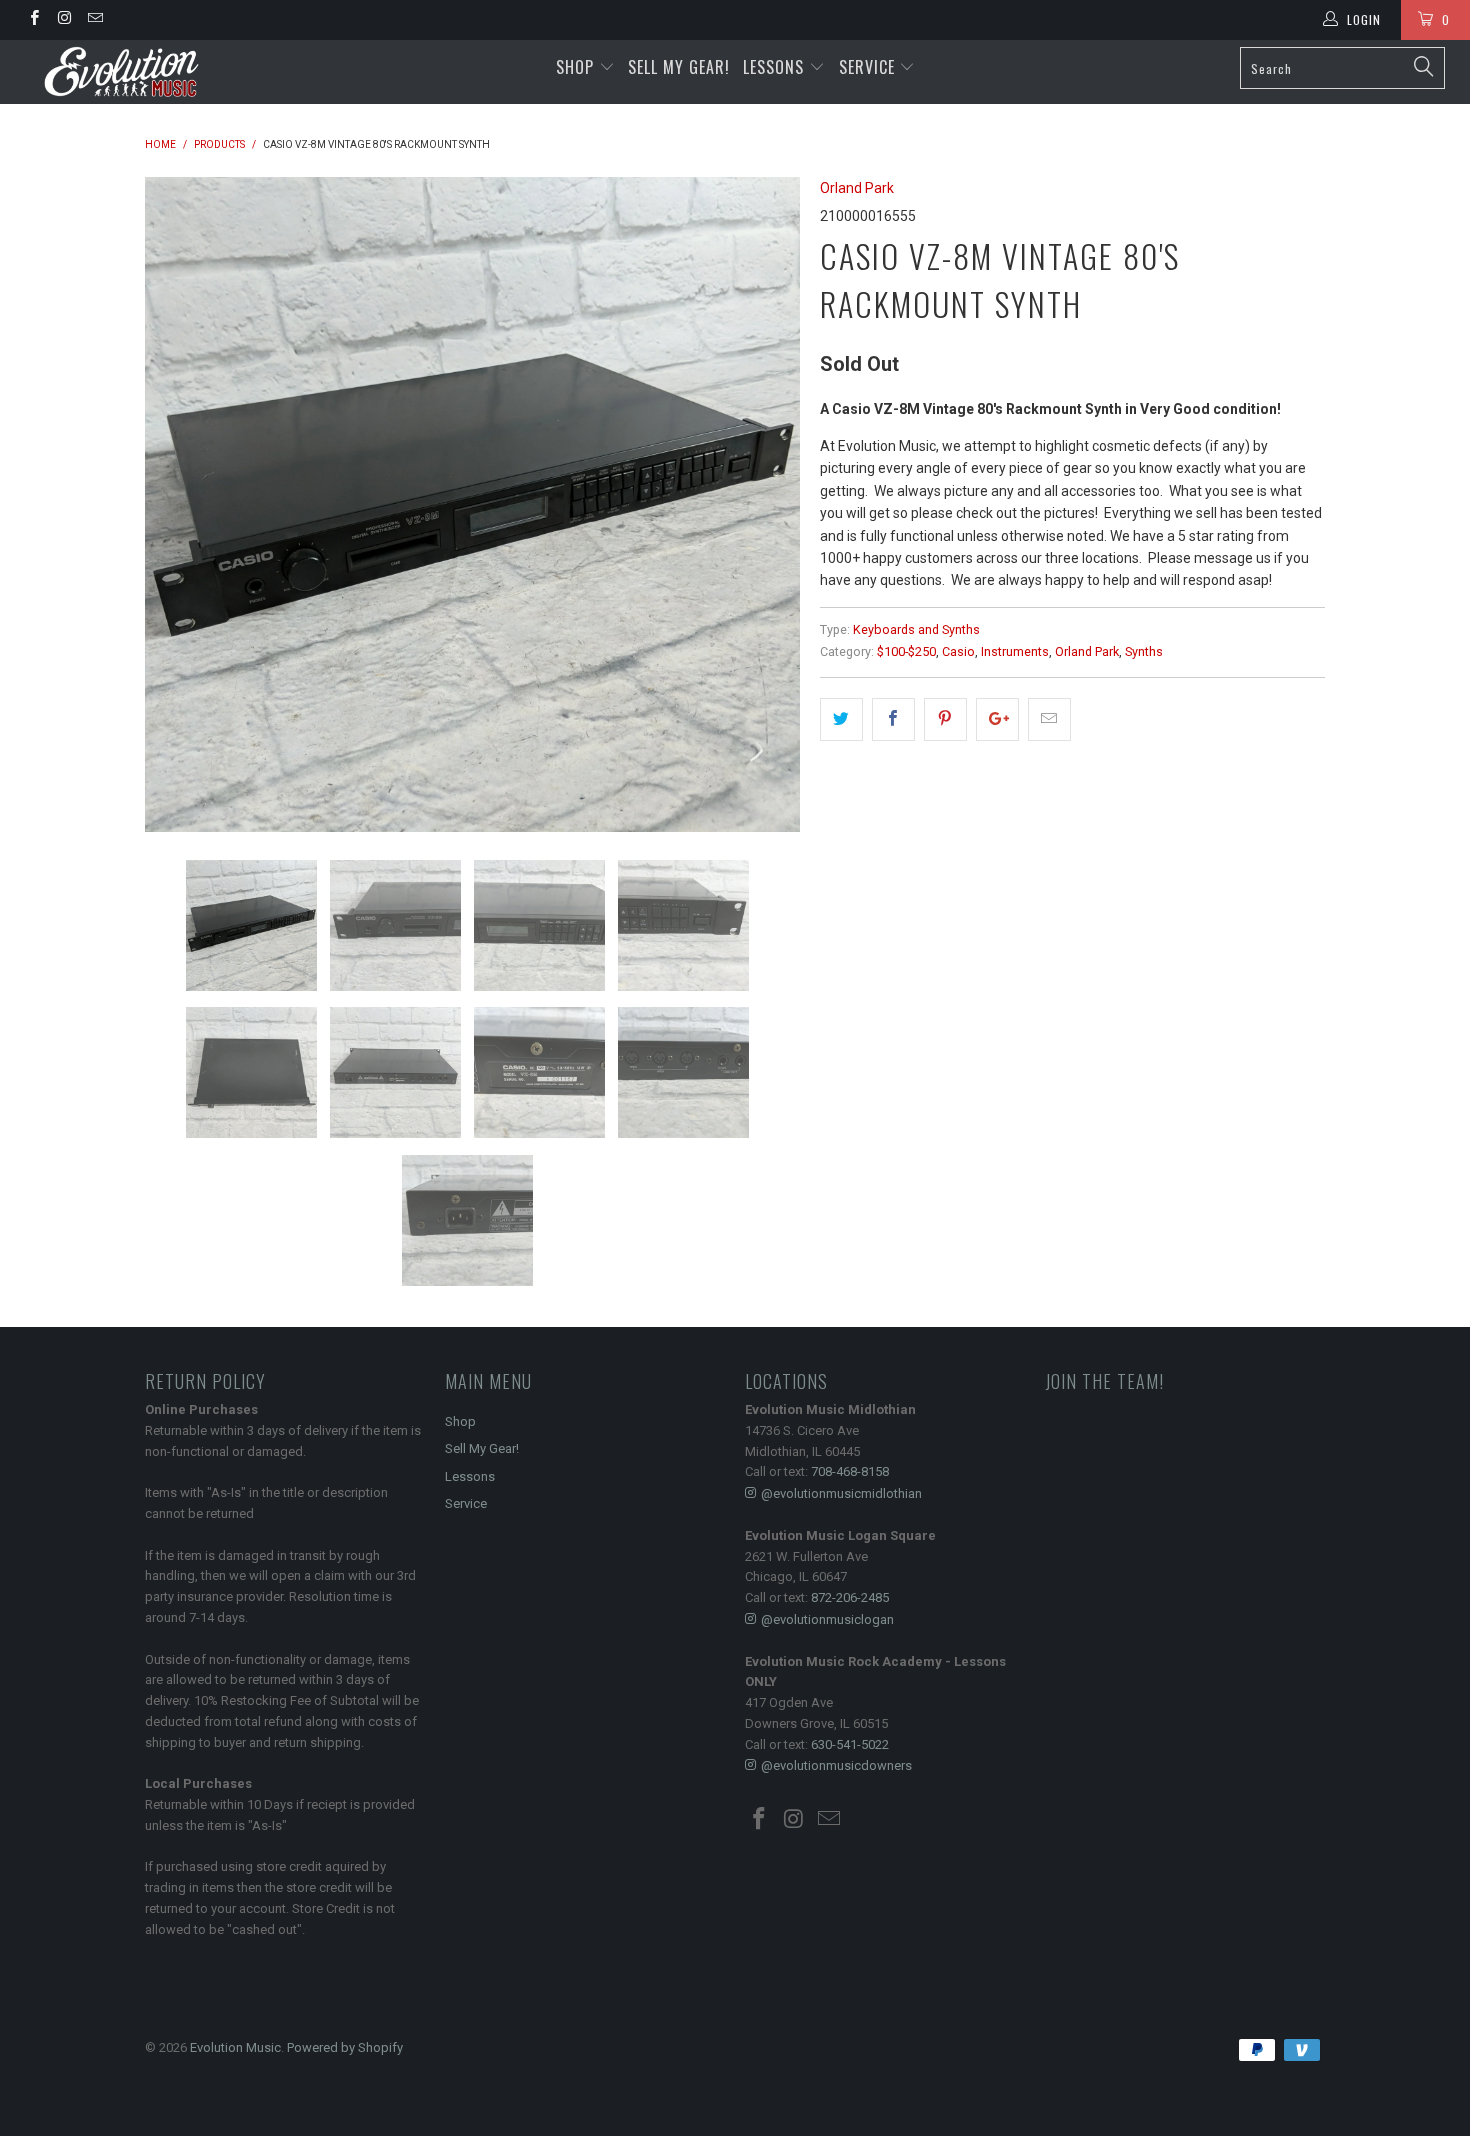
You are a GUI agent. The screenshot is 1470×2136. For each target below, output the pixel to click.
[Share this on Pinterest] (945, 719)
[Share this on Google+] (997, 719)
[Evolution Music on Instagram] (63, 20)
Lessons (776, 67)
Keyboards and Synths (916, 629)
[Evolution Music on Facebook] (33, 20)
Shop (575, 67)
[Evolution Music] (127, 72)
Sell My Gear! (679, 67)
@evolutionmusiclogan (827, 1619)
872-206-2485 (850, 1597)
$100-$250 (906, 651)
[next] (765, 504)
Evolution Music (235, 2047)
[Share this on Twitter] (841, 719)
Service (869, 67)
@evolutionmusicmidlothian (841, 1493)
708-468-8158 (850, 1471)
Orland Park (857, 188)
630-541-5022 (850, 1744)
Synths (1144, 651)
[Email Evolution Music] (94, 20)
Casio (958, 651)
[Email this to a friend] (1049, 719)
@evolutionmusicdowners (836, 1765)
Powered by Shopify (345, 2047)
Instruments (1015, 651)
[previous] (180, 504)
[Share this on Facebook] (893, 719)
